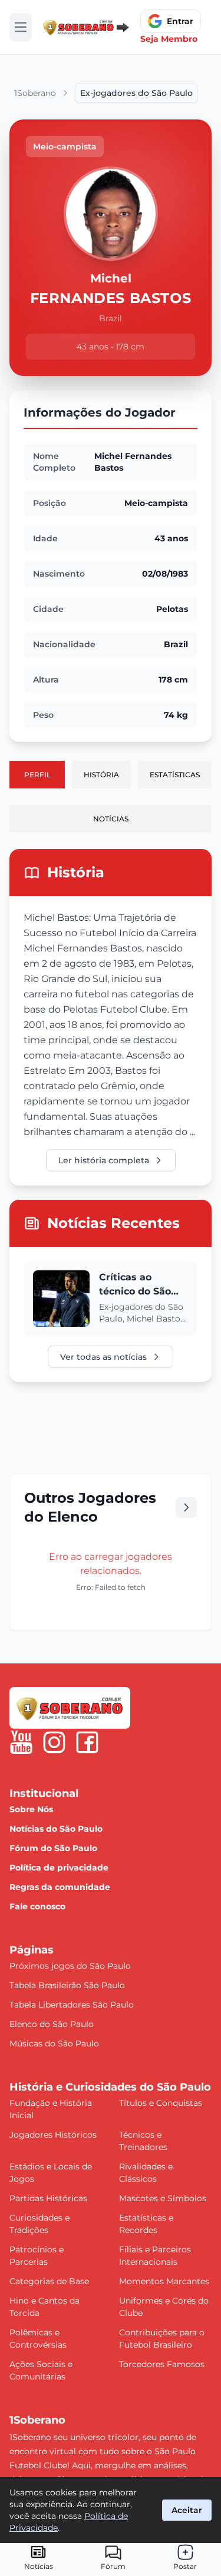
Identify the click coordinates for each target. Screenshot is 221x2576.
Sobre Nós (31, 1809)
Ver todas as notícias (103, 1357)
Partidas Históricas (48, 2198)
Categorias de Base (49, 2281)
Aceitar (187, 2510)
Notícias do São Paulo (56, 1829)
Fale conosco (37, 1906)
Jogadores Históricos (53, 2135)
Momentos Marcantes (164, 2281)
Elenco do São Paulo (52, 2024)
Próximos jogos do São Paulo (70, 1966)
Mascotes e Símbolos (163, 2198)
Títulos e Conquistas (161, 2103)
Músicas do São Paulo (54, 2044)
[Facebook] (87, 1742)
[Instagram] (54, 1742)
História (101, 775)
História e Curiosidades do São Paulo (110, 2087)
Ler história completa (104, 1160)
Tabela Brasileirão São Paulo (67, 1985)
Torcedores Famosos (162, 2364)
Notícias (111, 819)
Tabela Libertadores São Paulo (72, 2005)
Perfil (37, 775)
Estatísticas (175, 775)
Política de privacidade (59, 1868)
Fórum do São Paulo (53, 1848)
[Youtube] (21, 1742)
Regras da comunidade (60, 1887)
